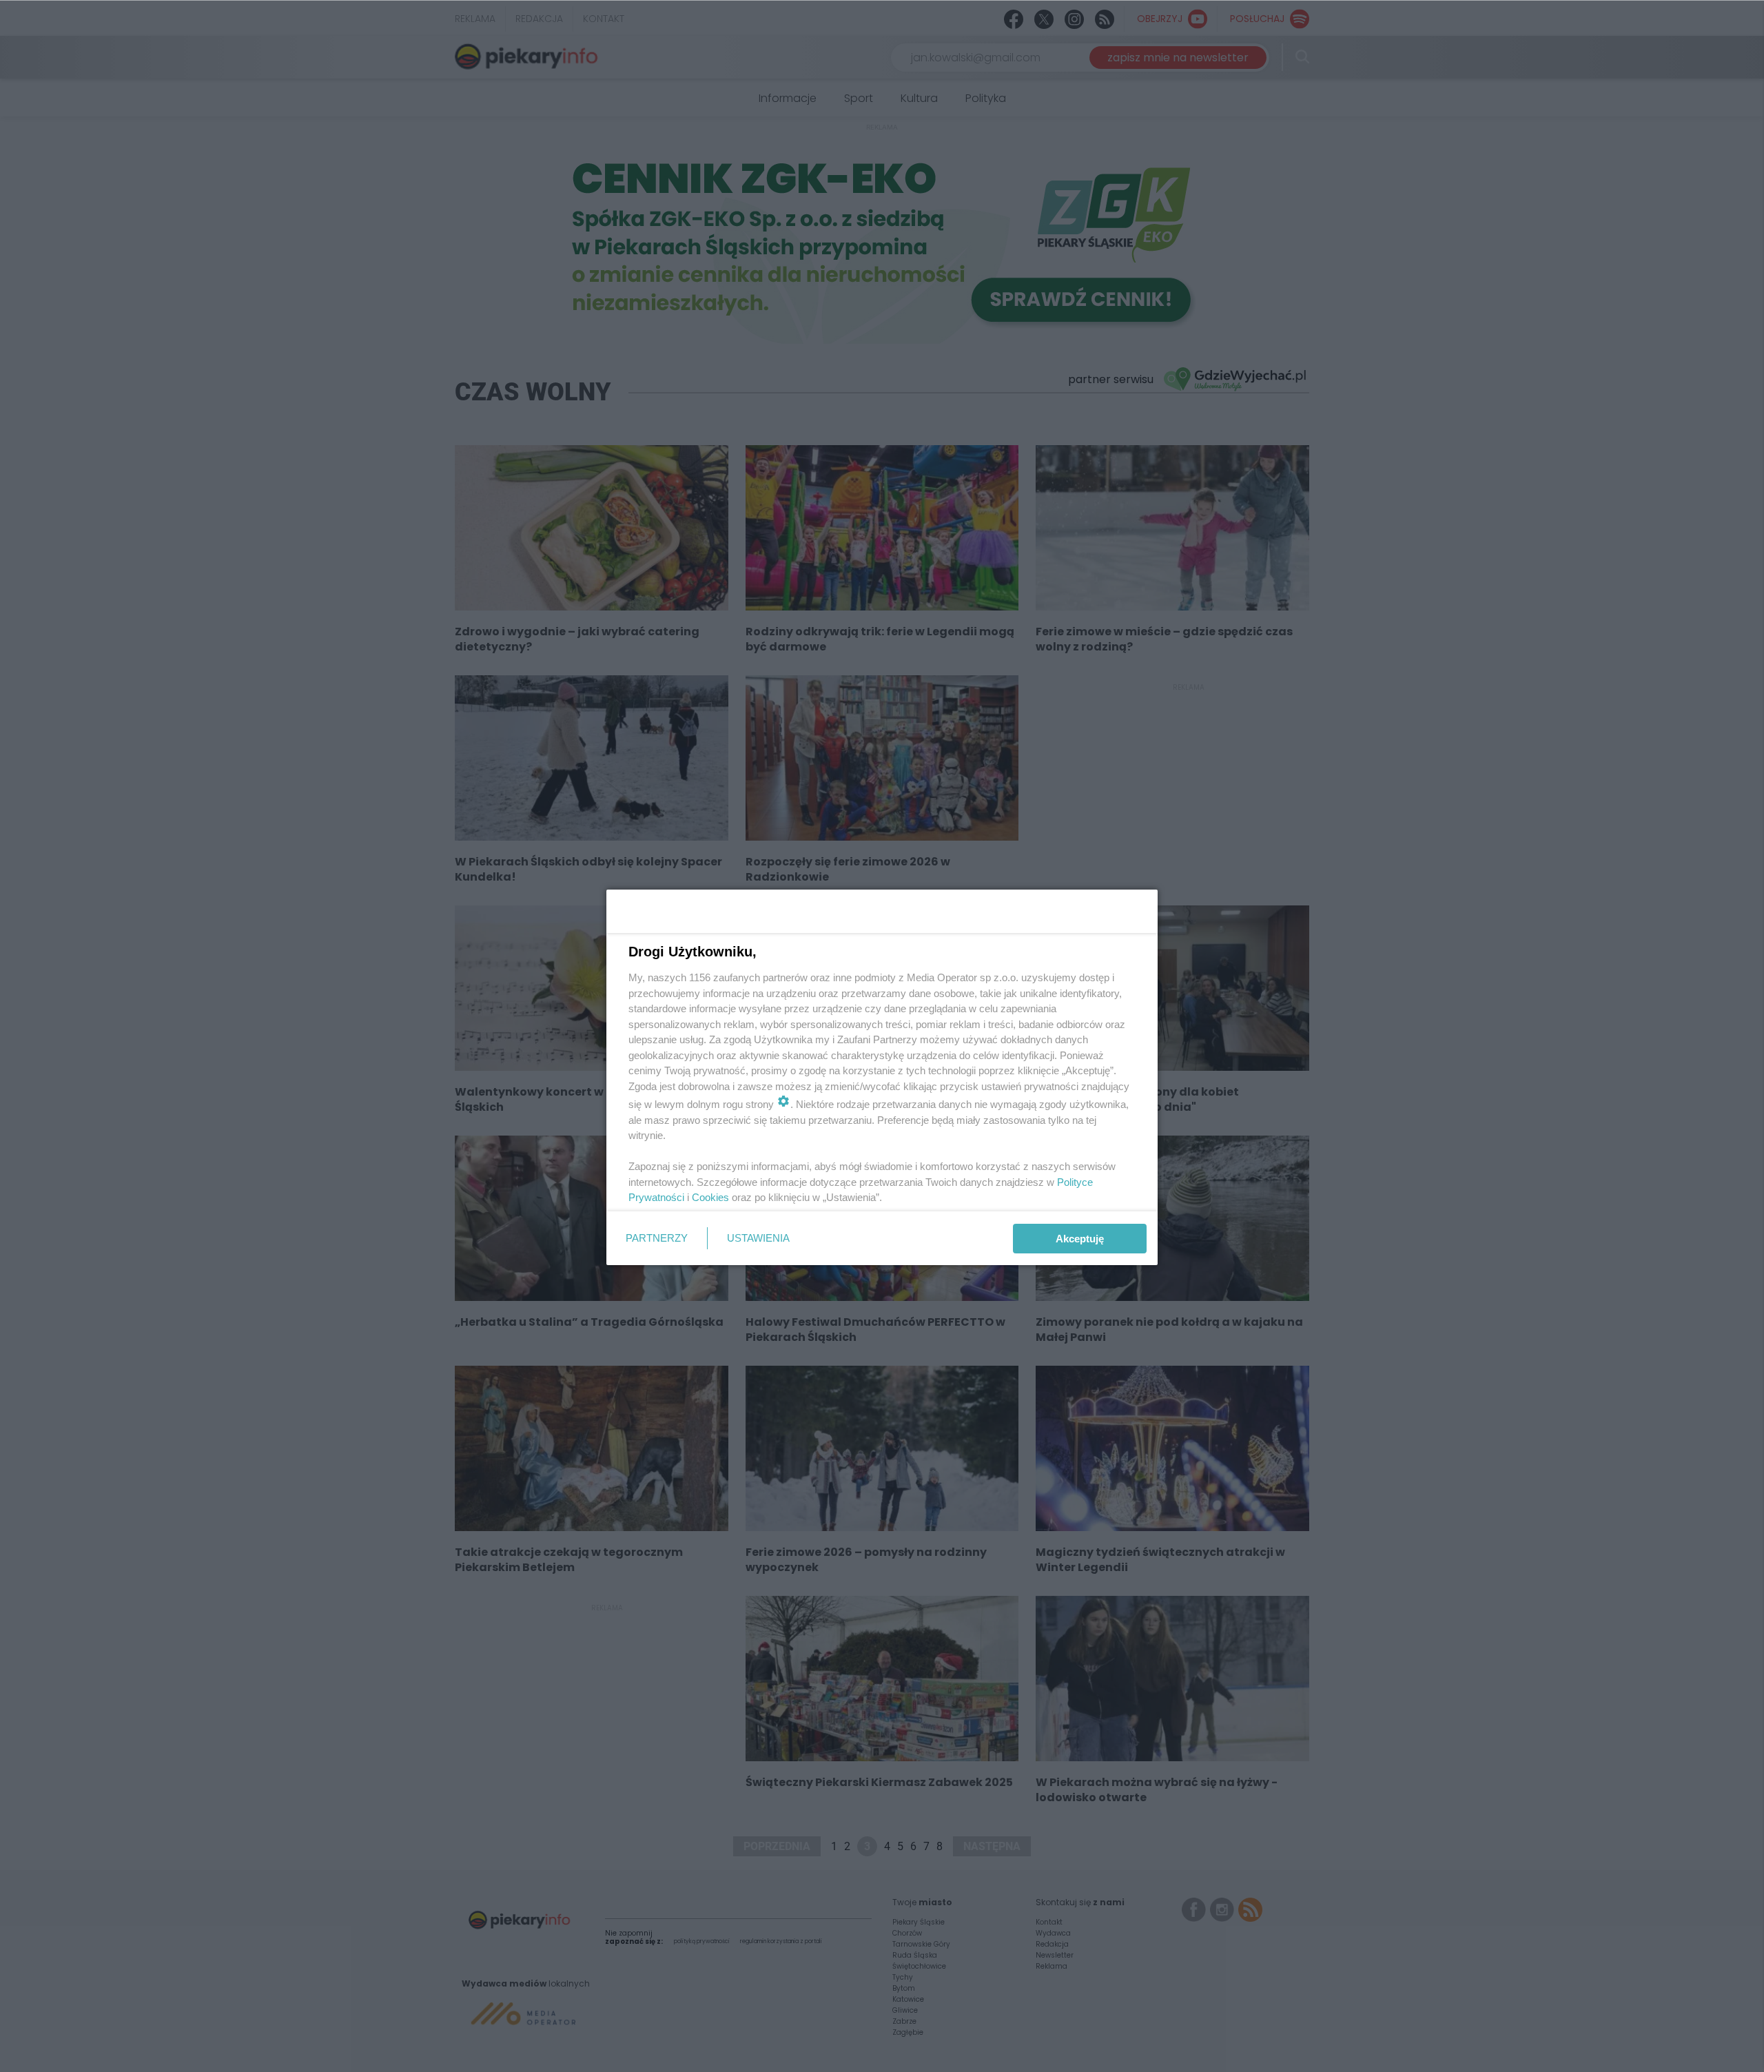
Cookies (710, 1197)
